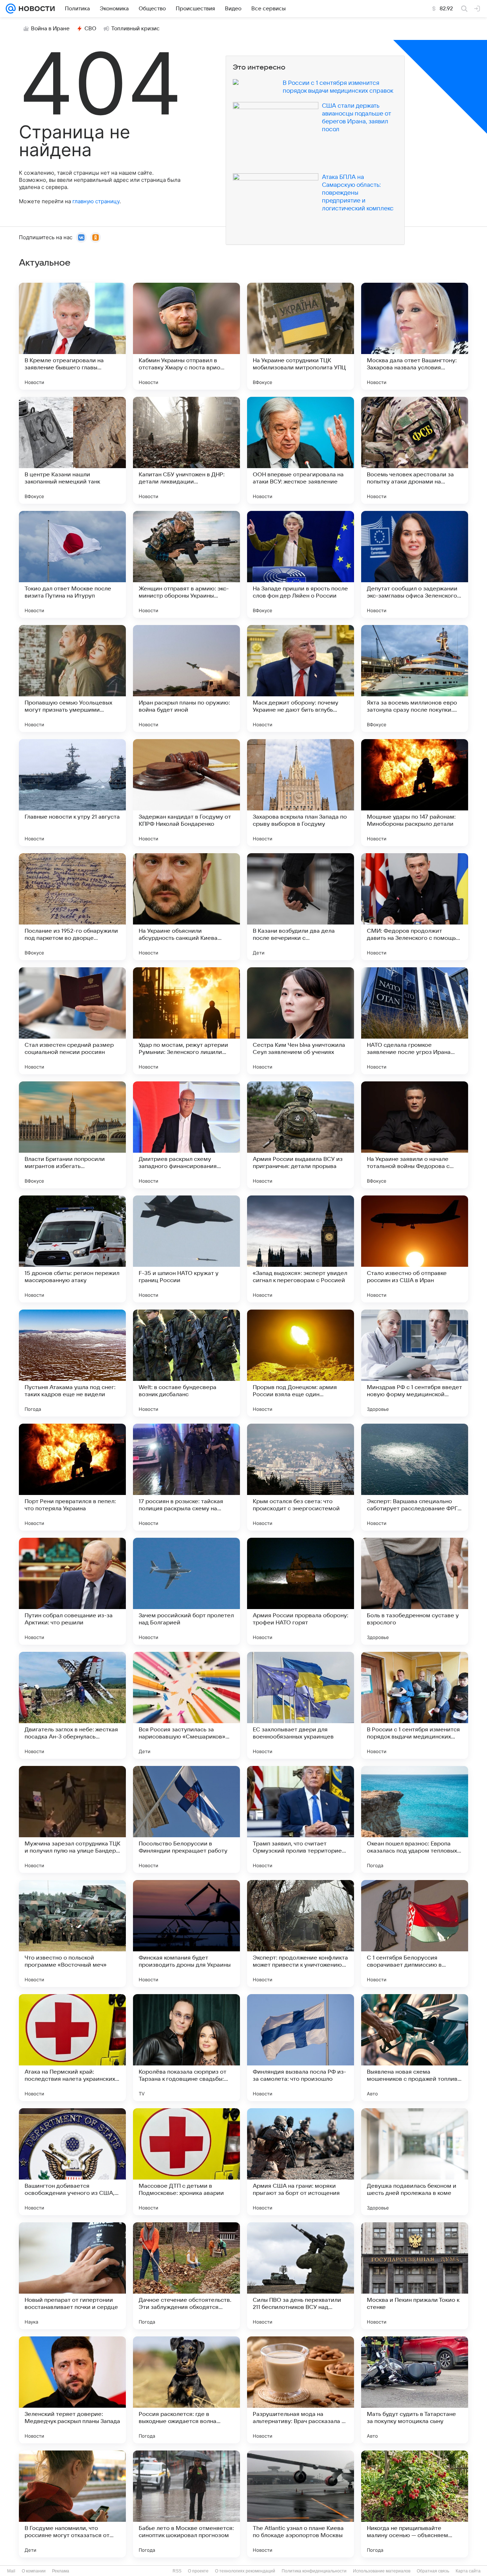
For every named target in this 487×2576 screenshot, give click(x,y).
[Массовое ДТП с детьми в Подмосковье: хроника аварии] (186, 2162)
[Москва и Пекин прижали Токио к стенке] (415, 2276)
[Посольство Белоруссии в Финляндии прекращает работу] (186, 1819)
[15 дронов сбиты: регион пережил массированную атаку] (72, 1249)
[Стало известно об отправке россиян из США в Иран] (415, 1249)
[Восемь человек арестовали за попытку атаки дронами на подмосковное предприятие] (415, 450)
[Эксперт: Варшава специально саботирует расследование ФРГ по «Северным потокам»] (415, 1477)
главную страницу (96, 201)
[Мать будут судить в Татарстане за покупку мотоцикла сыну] (415, 2390)
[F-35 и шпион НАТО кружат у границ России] (186, 1249)
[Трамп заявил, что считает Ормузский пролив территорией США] (301, 1819)
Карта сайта (468, 2571)
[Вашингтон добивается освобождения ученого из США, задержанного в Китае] (72, 2162)
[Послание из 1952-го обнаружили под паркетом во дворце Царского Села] (72, 907)
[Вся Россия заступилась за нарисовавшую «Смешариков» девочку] (186, 1705)
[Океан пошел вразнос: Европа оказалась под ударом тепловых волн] (415, 1819)
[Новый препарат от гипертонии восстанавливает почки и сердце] (72, 2276)
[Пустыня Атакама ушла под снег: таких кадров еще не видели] (72, 1363)
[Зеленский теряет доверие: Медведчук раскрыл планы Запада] (72, 2390)
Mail (11, 2571)
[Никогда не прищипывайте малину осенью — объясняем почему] (415, 2504)
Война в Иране (50, 29)
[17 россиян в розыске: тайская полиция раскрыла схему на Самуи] (186, 1477)
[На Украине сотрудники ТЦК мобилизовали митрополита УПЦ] (301, 336)
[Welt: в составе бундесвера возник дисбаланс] (186, 1363)
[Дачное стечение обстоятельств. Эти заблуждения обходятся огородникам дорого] (186, 2276)
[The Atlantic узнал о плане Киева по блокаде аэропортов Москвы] (301, 2504)
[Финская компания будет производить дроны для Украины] (186, 1934)
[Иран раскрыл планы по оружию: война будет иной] (186, 678)
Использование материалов (382, 2571)
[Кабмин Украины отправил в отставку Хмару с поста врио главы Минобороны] (186, 336)
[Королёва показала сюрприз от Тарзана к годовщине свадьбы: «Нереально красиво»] (186, 2048)
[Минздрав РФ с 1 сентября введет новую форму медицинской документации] (415, 1363)
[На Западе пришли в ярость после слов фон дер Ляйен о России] (301, 564)
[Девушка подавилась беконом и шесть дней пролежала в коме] (415, 2162)
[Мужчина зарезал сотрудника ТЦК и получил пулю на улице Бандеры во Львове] (72, 1819)
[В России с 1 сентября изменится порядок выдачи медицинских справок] (415, 1705)
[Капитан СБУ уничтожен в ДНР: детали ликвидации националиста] (186, 450)
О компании (34, 2571)
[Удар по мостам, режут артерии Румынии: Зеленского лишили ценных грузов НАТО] (186, 1021)
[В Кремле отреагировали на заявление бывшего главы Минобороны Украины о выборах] (72, 336)
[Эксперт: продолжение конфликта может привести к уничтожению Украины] (301, 1934)
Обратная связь (433, 2571)
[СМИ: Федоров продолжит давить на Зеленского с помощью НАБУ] (415, 907)
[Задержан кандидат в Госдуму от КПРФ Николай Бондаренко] (186, 793)
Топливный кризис (135, 29)
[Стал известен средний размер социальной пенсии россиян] (72, 1021)
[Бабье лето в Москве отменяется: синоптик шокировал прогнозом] (186, 2504)
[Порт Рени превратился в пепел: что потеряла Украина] (72, 1477)
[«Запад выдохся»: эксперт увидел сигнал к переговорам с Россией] (301, 1249)
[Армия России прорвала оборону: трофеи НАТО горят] (301, 1591)
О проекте (198, 2571)
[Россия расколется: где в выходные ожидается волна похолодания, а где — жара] (186, 2390)
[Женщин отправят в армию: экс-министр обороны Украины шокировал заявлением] (186, 564)
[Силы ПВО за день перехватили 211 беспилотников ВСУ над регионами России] (301, 2276)
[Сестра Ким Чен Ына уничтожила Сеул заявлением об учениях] (301, 1021)
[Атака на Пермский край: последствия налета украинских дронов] (72, 2048)
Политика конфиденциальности (314, 2571)
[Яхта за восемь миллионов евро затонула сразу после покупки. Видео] (415, 678)
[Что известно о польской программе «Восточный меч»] (72, 1934)
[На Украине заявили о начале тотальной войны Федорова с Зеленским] (415, 1135)
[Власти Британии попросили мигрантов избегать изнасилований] (72, 1135)
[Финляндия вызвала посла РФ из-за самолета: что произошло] (301, 2048)
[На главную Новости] (35, 9)
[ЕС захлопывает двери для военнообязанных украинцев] (301, 1705)
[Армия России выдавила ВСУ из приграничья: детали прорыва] (301, 1135)
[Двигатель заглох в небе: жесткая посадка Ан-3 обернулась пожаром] (72, 1705)
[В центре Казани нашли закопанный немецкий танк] (72, 450)
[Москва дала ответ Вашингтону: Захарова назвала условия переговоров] (415, 336)
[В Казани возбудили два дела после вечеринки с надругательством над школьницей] (301, 907)
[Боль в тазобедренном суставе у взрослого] (415, 1591)
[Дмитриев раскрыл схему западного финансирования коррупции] (186, 1135)
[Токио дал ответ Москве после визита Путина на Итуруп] (72, 564)
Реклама (61, 2571)
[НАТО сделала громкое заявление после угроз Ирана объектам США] (415, 1021)
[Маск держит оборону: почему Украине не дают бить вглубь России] (301, 678)
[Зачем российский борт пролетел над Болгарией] (186, 1591)
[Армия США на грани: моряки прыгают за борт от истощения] (301, 2162)
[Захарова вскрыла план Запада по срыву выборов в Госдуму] (301, 793)
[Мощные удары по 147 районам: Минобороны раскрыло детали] (415, 793)
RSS (177, 2571)
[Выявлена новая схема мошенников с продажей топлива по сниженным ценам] (415, 2048)
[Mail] (11, 9)
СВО (90, 29)
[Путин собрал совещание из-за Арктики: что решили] (72, 1591)
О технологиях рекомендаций (245, 2571)
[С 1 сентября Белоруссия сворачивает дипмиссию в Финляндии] (415, 1934)
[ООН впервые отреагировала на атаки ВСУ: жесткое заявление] (301, 450)
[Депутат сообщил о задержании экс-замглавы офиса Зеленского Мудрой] (415, 564)
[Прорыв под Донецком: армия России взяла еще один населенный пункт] (301, 1363)
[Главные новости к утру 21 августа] (72, 793)
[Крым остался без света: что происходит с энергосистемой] (301, 1477)
